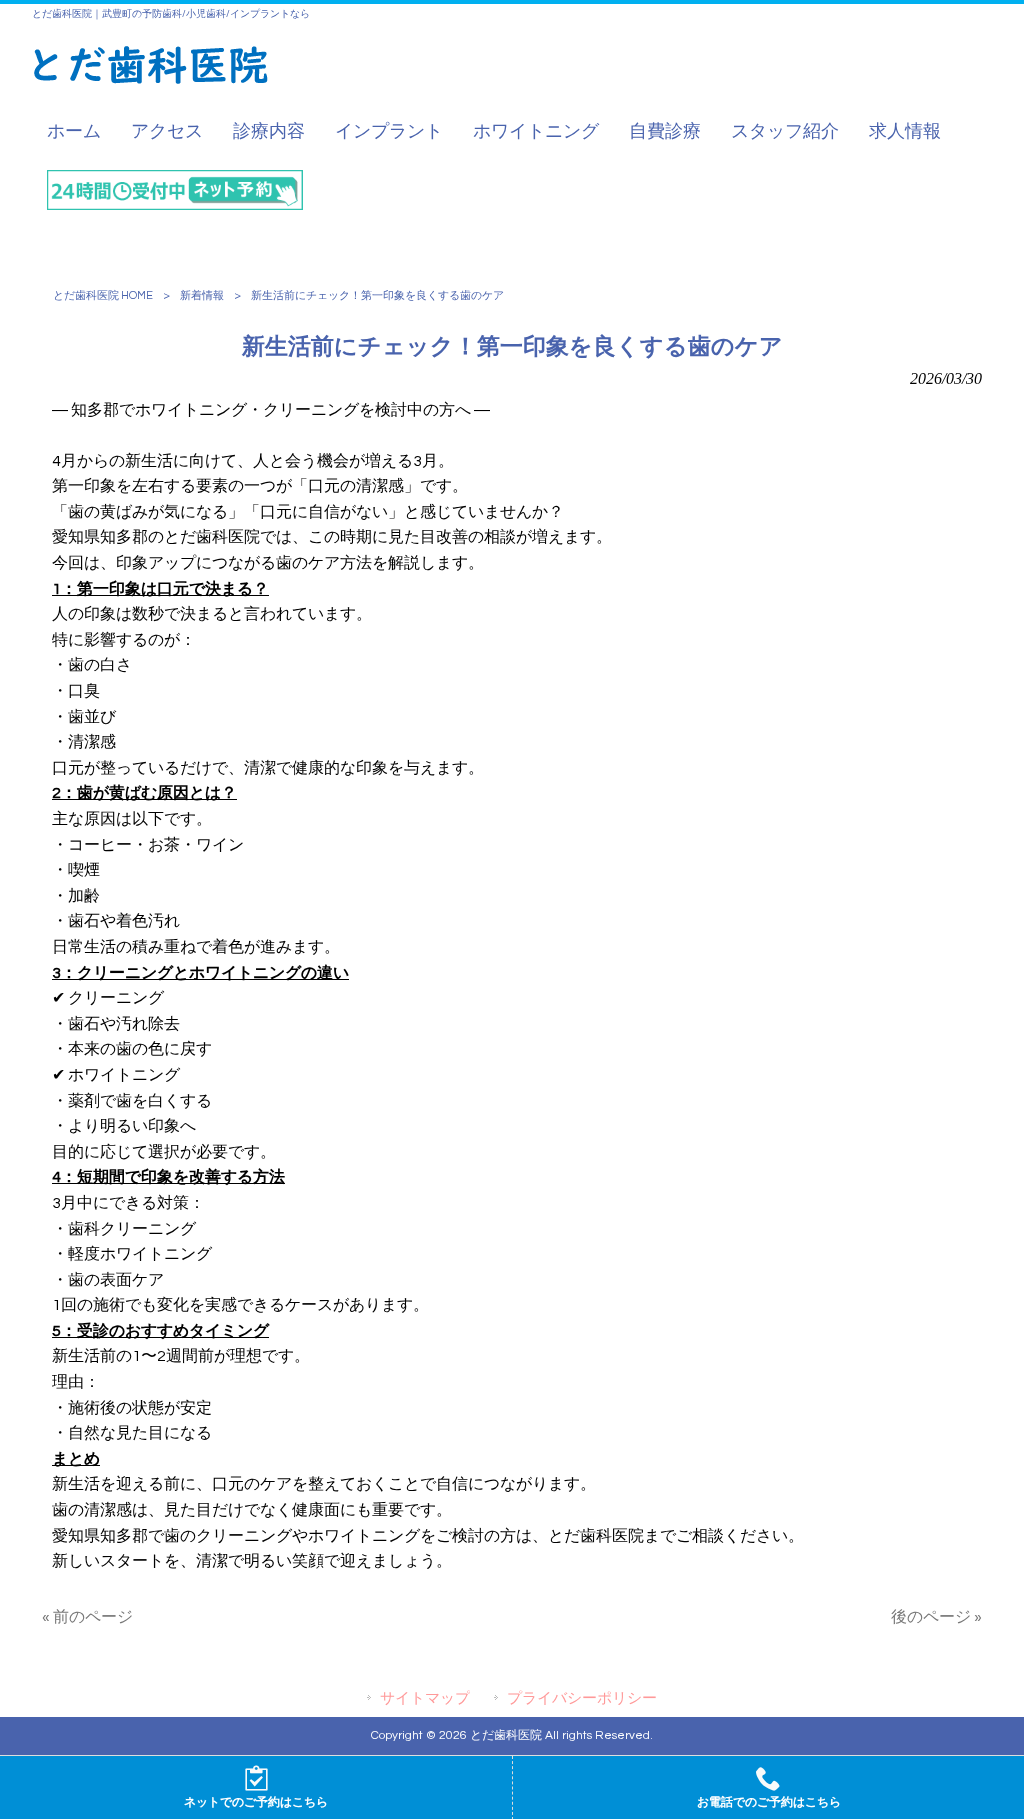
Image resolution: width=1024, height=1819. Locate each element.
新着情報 (202, 295)
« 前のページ (87, 1617)
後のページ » (936, 1617)
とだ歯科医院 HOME (103, 295)
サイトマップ (425, 1698)
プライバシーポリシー (582, 1698)
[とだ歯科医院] (150, 80)
